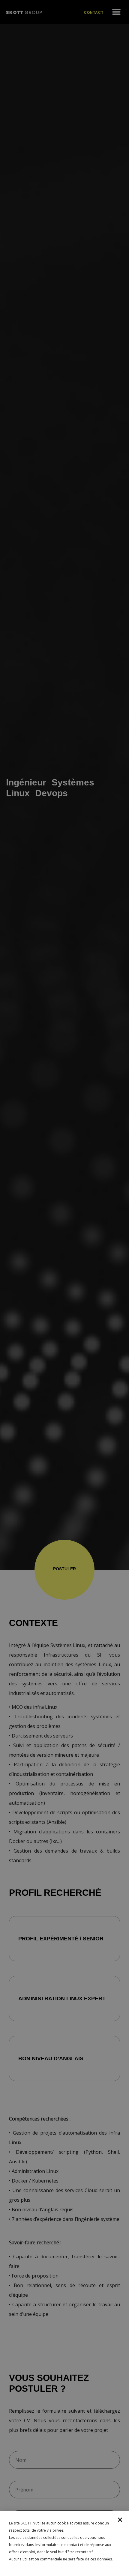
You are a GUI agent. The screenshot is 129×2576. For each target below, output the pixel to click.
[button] (120, 2520)
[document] (64, 1288)
